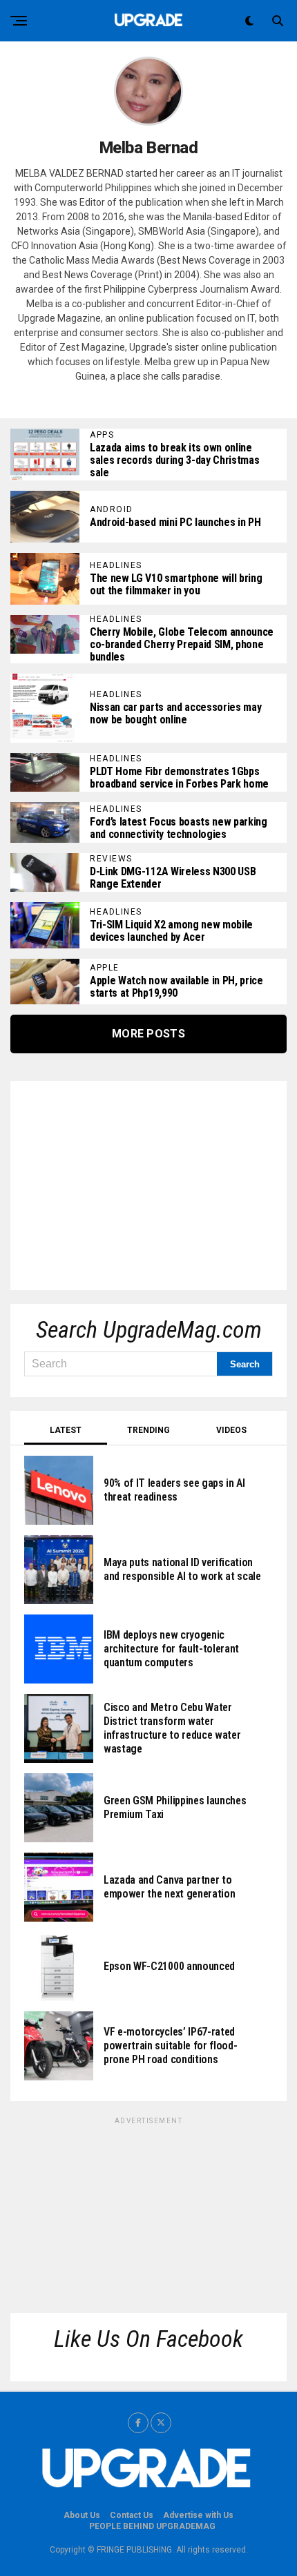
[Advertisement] (128, 1181)
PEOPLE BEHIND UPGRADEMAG (152, 2526)
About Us (82, 2515)
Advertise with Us (198, 2515)
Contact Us (132, 2515)
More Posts (148, 1034)
